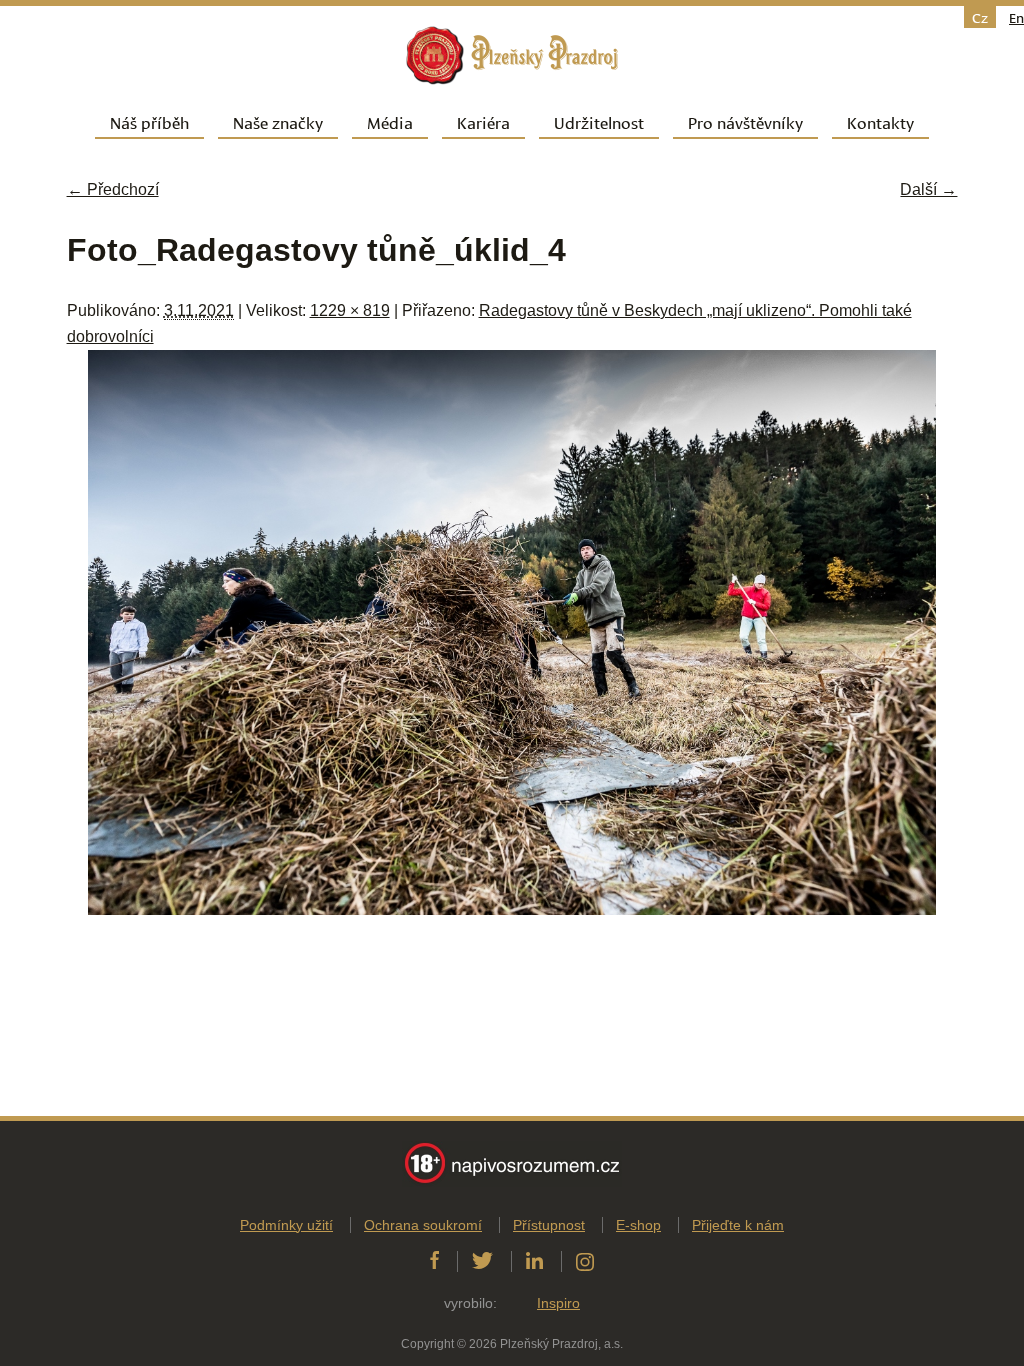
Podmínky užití (286, 1225)
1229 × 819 (350, 310)
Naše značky (278, 121)
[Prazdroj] (512, 55)
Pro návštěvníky (745, 121)
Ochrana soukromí (423, 1225)
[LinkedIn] (534, 1261)
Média (390, 121)
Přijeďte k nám (738, 1225)
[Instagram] (585, 1261)
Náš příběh (149, 121)
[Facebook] (434, 1261)
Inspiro (558, 1303)
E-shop (638, 1225)
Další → (928, 189)
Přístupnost (549, 1225)
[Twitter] (482, 1261)
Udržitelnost (599, 121)
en (1016, 17)
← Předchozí (113, 189)
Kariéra (483, 121)
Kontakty (880, 121)
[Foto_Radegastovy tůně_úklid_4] (512, 909)
